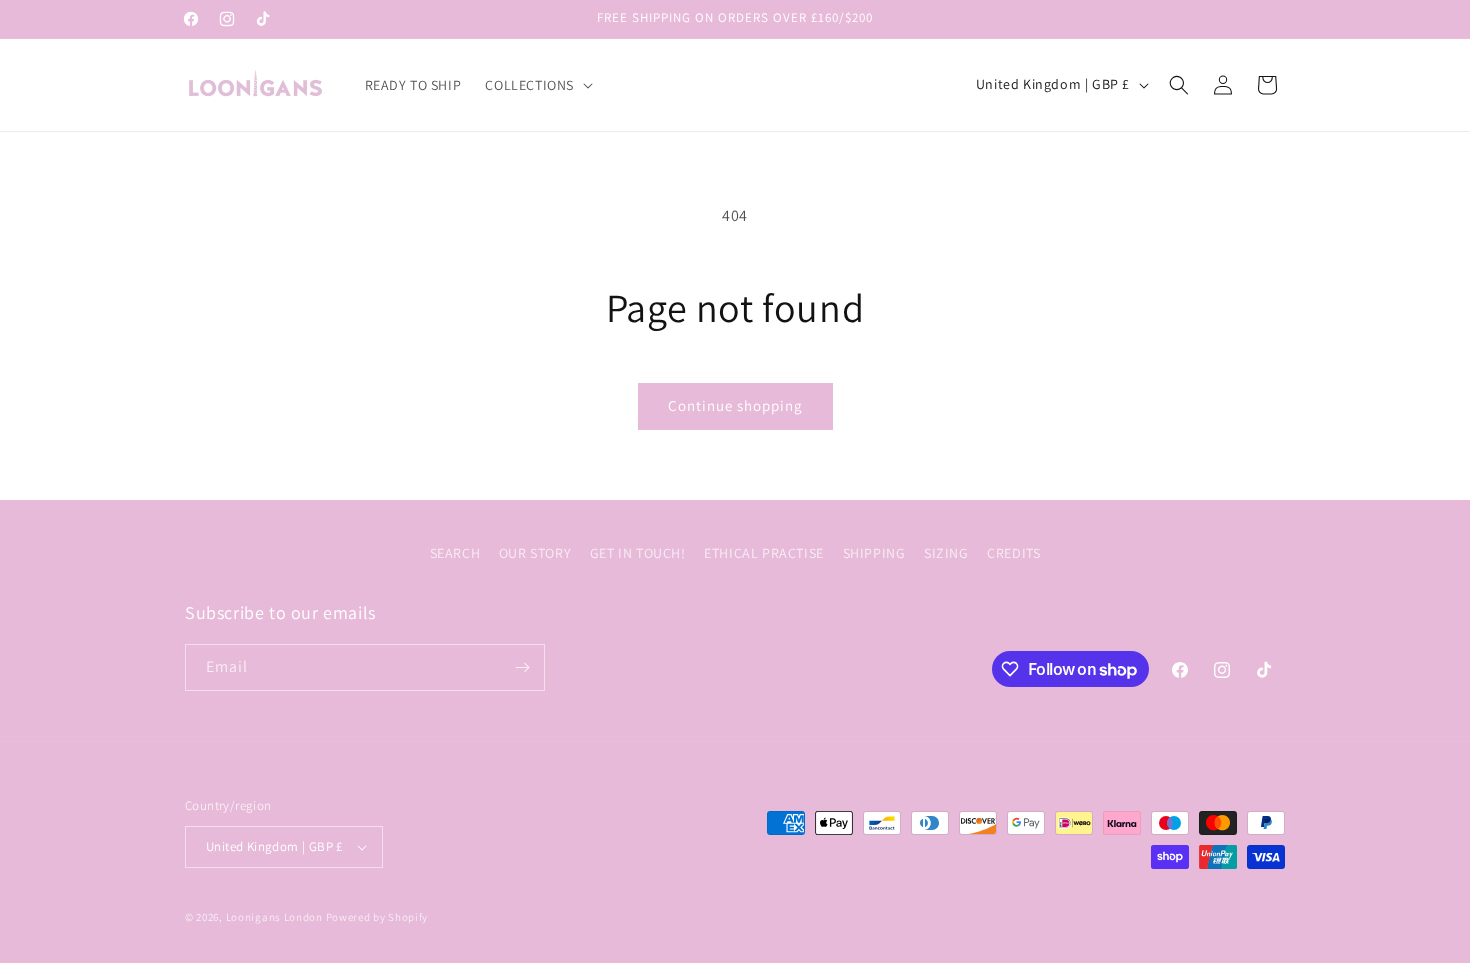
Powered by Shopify (377, 917)
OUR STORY (535, 553)
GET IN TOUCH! (638, 553)
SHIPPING (874, 553)
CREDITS (1013, 553)
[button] (537, 85)
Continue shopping (735, 405)
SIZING (946, 553)
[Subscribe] (522, 667)
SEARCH (455, 553)
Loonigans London (274, 917)
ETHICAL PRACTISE (764, 553)
